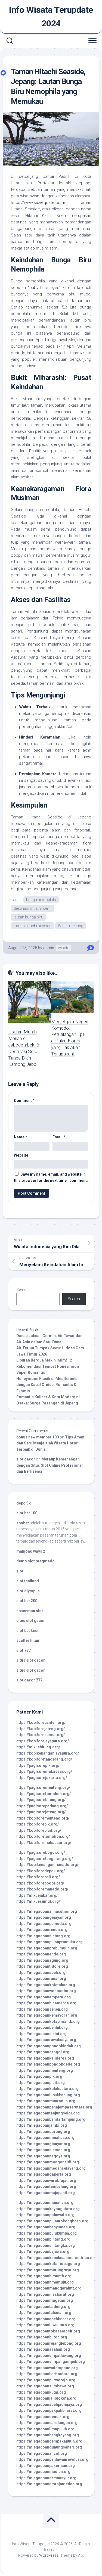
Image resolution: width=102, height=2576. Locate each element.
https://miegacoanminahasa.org (45, 2138)
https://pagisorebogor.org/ (41, 1852)
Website (21, 1155)
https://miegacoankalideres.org (45, 2058)
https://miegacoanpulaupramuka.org (50, 1942)
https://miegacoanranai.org (41, 1979)
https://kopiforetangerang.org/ (44, 1759)
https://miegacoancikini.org (41, 2034)
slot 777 (24, 1650)
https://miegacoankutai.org (41, 2392)
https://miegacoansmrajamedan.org (49, 2484)
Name (21, 1137)
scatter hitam (28, 1640)
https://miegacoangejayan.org (44, 1917)
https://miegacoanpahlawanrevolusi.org (52, 2459)
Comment (24, 1101)
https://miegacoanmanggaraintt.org (49, 2288)
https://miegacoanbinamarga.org (46, 2003)
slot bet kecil (28, 1631)
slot (20, 1571)
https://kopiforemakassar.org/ (44, 1843)
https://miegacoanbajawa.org (43, 2251)
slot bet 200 (27, 1601)
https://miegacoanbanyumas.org (46, 2227)
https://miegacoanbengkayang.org (48, 2435)
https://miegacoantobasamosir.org (48, 2331)
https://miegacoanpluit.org (41, 2083)
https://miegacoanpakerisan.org (46, 2466)
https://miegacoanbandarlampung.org (51, 2119)
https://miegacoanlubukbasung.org (48, 2095)
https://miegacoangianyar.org (43, 2144)
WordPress (49, 2555)
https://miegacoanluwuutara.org (45, 2325)
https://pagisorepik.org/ (38, 1765)
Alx (81, 2555)
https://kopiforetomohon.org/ (43, 1836)
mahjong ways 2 (31, 1551)
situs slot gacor (31, 1621)
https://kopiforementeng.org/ (43, 1818)
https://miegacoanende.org (41, 1954)
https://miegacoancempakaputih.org (49, 2441)
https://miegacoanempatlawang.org (49, 2356)
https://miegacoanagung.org (42, 1960)
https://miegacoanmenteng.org (45, 2070)
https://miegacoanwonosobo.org (46, 1991)
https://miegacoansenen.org (42, 2009)
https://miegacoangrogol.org (43, 2052)
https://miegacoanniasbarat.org (45, 2294)
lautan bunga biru (28, 917)
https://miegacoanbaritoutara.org (47, 2374)
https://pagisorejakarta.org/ (42, 1778)
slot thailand (28, 1581)
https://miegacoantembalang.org (46, 2186)
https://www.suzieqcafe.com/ (38, 203)
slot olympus (28, 1591)
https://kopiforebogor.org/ (40, 1883)
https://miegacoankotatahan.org (46, 1985)
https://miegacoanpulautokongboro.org (52, 2221)
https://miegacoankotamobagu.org (48, 2264)
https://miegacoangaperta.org (44, 2174)
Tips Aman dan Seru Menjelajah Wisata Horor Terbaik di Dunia (50, 1443)
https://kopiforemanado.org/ (42, 1889)
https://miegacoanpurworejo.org (46, 2380)
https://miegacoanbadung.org (43, 2307)
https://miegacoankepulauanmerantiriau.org (56, 2258)
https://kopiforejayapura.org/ (43, 1741)
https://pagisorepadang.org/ (42, 1806)
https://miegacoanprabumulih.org (47, 1948)
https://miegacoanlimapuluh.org (45, 2429)
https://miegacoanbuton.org (42, 2337)
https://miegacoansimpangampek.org (51, 2362)
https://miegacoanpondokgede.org (48, 2064)
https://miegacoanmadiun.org (43, 2472)
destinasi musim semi (33, 908)
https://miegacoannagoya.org (43, 2156)
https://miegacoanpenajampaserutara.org (54, 2107)
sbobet (23, 1523)
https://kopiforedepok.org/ (41, 1871)
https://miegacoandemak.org (43, 2417)
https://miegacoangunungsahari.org (49, 2447)
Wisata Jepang (71, 926)
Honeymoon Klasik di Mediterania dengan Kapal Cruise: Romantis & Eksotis (47, 1385)
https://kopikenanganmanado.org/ (47, 1865)
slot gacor (26, 1459)
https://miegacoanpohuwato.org (45, 2215)
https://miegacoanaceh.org (41, 1973)
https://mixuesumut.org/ (38, 1901)
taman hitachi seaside (32, 926)
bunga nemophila (41, 900)
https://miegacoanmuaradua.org (46, 2101)
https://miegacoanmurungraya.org (48, 2270)
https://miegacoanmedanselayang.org (51, 2168)
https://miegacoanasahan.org (43, 2349)
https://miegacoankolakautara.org (47, 2089)
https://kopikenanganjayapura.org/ (48, 1753)
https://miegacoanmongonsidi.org (48, 2162)
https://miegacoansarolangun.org (47, 2423)
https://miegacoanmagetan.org (45, 2300)
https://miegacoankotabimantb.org (48, 2021)
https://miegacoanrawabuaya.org (46, 2040)
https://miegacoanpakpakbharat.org (49, 2410)
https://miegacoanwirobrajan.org (46, 2181)
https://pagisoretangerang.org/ (45, 1859)
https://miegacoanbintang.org (43, 2239)
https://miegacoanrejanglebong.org (49, 2343)
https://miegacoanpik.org (39, 2076)
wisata (64, 948)
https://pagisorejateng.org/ (41, 1812)
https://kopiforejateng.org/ (41, 1729)
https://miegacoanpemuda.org (44, 1924)
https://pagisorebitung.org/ (41, 1800)
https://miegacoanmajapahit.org (46, 2193)
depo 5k (24, 1503)
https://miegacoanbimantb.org (44, 2276)
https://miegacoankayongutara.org (48, 2209)
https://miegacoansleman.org (43, 2150)
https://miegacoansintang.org (43, 1936)
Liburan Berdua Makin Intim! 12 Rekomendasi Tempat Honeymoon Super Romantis (48, 1366)
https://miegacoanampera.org (44, 1997)
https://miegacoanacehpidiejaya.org (49, 2404)
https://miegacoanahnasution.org (47, 1911)
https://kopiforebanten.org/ (41, 1722)
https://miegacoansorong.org (43, 2132)
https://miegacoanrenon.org (42, 1930)
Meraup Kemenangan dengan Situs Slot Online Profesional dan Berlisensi (50, 1465)
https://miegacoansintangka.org (46, 2245)
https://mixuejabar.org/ (37, 1895)
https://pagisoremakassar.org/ (44, 1771)
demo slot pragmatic (35, 1561)
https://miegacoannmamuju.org (45, 2282)
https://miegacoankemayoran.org (47, 2015)
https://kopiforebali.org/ (38, 1877)
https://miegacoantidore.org (42, 1966)
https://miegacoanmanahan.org (45, 2203)
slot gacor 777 (29, 1680)
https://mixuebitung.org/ (38, 1747)
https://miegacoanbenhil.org (42, 2027)
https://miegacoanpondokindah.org (49, 2046)
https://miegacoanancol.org (42, 2453)
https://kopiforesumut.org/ (41, 1735)
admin (49, 948)
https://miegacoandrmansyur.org (46, 2478)
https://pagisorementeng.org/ (43, 1787)
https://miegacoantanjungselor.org (48, 2113)
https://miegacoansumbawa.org (45, 2386)
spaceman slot (30, 1611)
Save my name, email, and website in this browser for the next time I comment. (51, 1177)
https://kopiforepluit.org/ (39, 1830)
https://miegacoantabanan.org (44, 2313)
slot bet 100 (27, 1513)
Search (22, 1289)
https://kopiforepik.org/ (38, 1824)
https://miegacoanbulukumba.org (47, 2233)
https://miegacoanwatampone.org (47, 2368)
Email (59, 1137)
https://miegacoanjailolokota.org (46, 2398)
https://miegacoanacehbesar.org (46, 2319)
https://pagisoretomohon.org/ (44, 1794)
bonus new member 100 (38, 1437)
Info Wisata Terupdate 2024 (51, 17)
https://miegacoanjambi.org (42, 2125)
